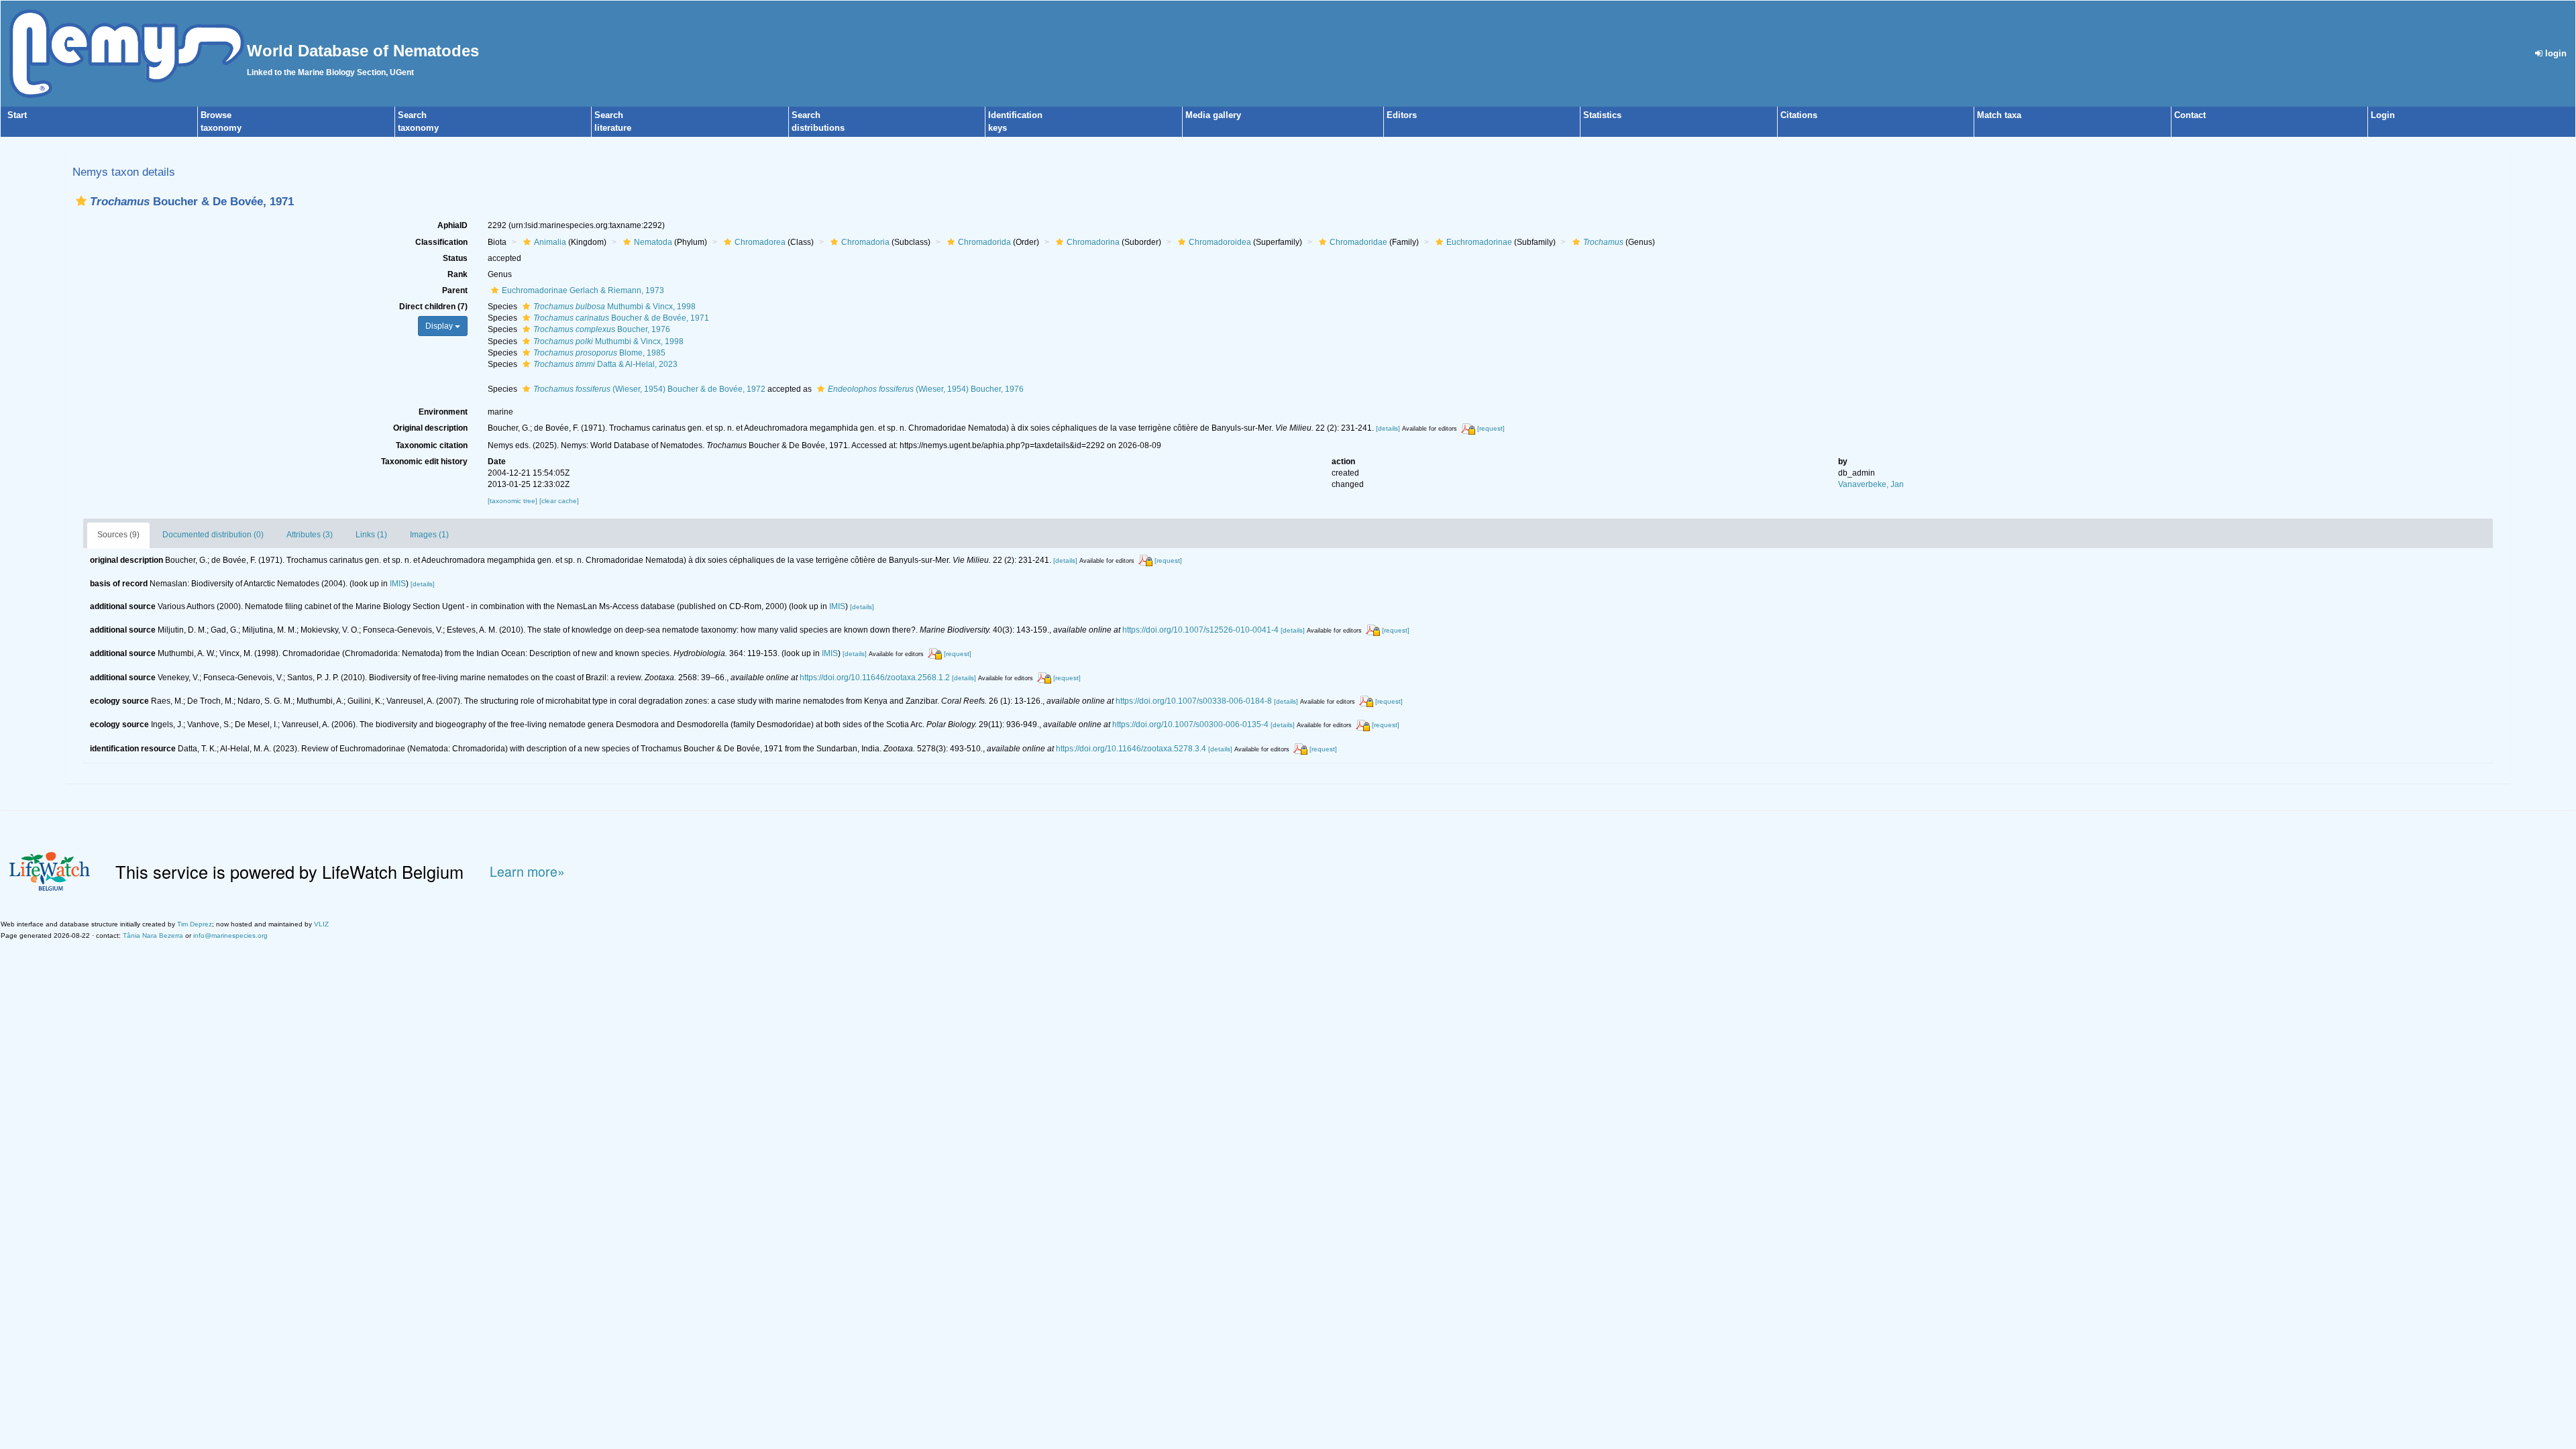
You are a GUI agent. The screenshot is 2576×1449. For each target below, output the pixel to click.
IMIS (398, 584)
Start (17, 115)
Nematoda (653, 242)
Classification (441, 242)
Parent (455, 290)
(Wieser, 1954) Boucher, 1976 (926, 389)
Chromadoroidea (1220, 242)
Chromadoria (865, 242)
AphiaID (452, 225)
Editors (1402, 115)
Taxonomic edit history (424, 462)
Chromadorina (1093, 242)
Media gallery (1213, 115)
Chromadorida (984, 242)
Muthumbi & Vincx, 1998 (614, 307)
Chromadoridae (1358, 242)
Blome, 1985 (599, 353)
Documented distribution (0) (213, 535)
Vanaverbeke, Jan (1871, 484)
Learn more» (527, 872)
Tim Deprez (195, 924)
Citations (1799, 115)
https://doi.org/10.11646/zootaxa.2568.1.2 (875, 678)
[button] (81, 201)
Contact (2190, 115)
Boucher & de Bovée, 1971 (621, 318)
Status (455, 258)
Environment (443, 412)
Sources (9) (118, 535)
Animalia (550, 242)
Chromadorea (760, 242)
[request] (1491, 428)
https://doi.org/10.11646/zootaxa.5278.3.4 (1131, 749)
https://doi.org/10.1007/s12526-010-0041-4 (1200, 630)
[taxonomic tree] (514, 501)
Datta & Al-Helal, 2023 (605, 364)
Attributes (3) (310, 535)
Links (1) (371, 535)
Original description (430, 428)
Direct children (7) (433, 307)
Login (2383, 115)
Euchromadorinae (1479, 242)
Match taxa (1999, 115)
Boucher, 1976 (602, 329)
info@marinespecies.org (230, 935)
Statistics (1602, 115)
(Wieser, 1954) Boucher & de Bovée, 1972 (649, 389)
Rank (458, 274)
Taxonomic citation (432, 445)
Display (440, 326)
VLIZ (321, 924)
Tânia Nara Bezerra (153, 935)
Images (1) (429, 535)
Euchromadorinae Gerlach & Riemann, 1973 (583, 290)
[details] (1388, 428)
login (2555, 53)
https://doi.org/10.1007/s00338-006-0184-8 (1194, 701)
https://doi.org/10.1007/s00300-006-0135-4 (1190, 724)
